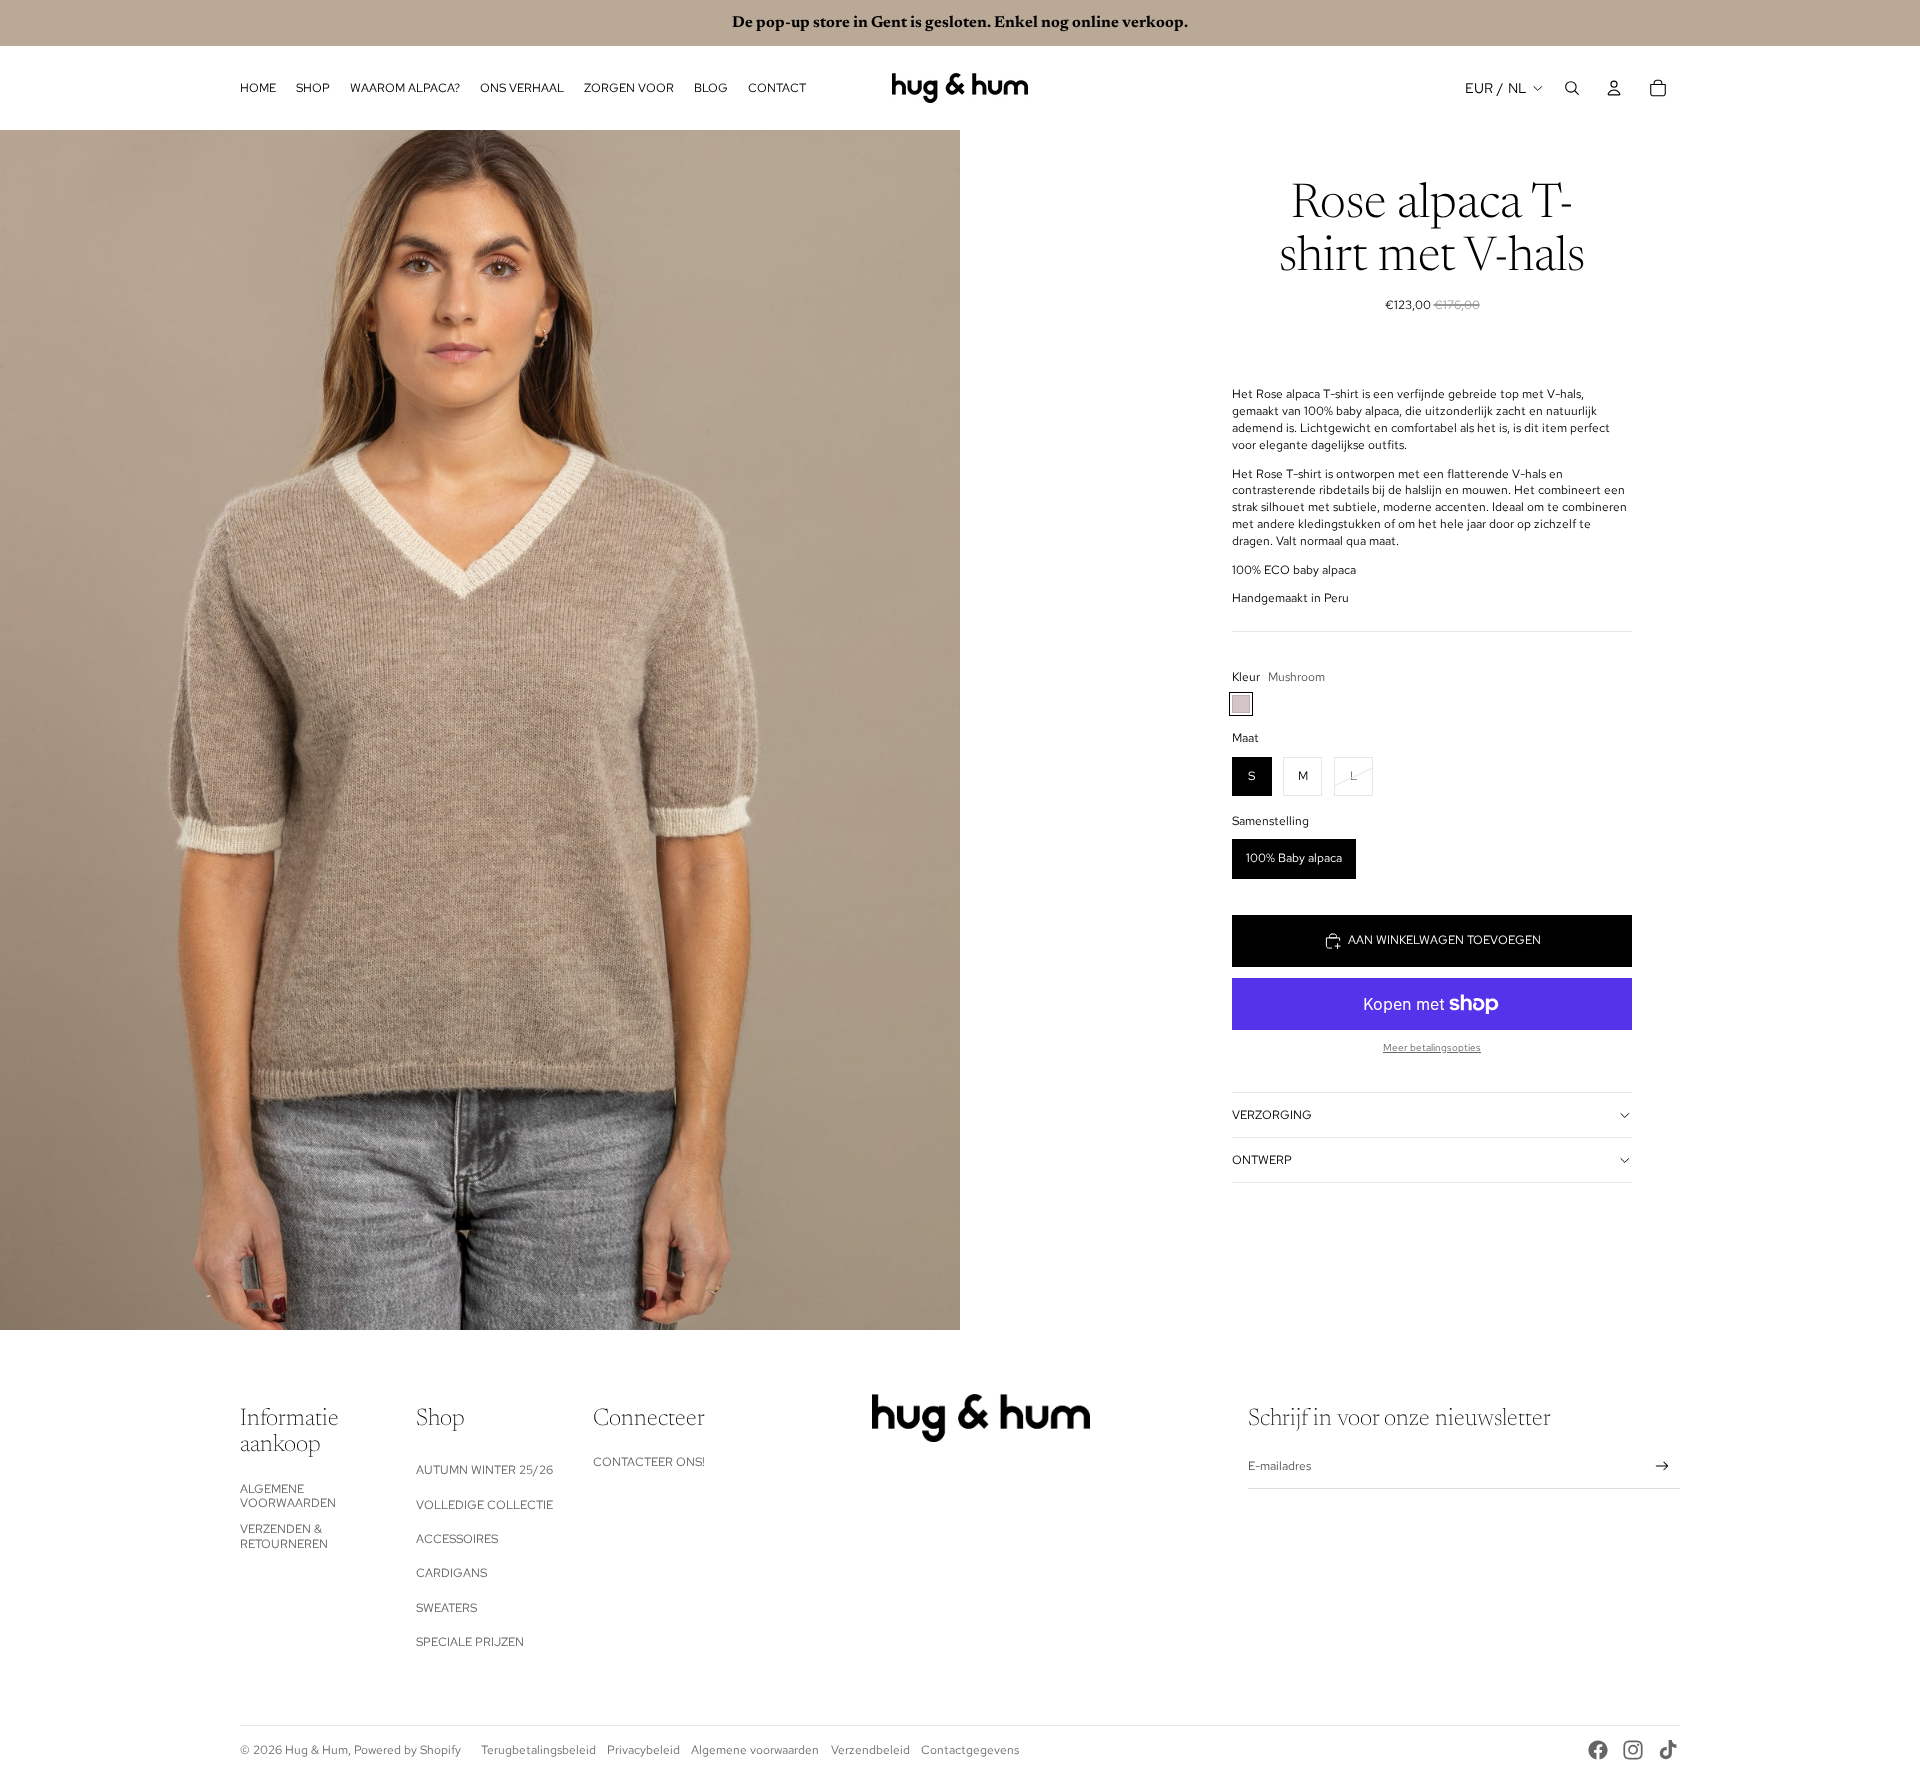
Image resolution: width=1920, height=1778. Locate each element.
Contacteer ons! (649, 1462)
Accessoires (457, 1539)
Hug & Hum (316, 1750)
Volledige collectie (484, 1505)
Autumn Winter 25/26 (484, 1470)
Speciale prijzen (470, 1642)
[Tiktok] (1668, 1750)
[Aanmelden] (1662, 1466)
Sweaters (446, 1608)
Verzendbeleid (870, 1750)
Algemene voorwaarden (288, 1496)
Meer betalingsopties (1432, 1047)
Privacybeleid (643, 1750)
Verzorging (1272, 1115)
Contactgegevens (970, 1750)
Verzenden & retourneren (284, 1536)
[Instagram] (1633, 1750)
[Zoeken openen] (1572, 88)
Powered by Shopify (407, 1750)
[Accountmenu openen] (1614, 88)
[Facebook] (1598, 1750)
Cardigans (451, 1573)
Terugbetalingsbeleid (538, 1750)
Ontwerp (1262, 1160)
